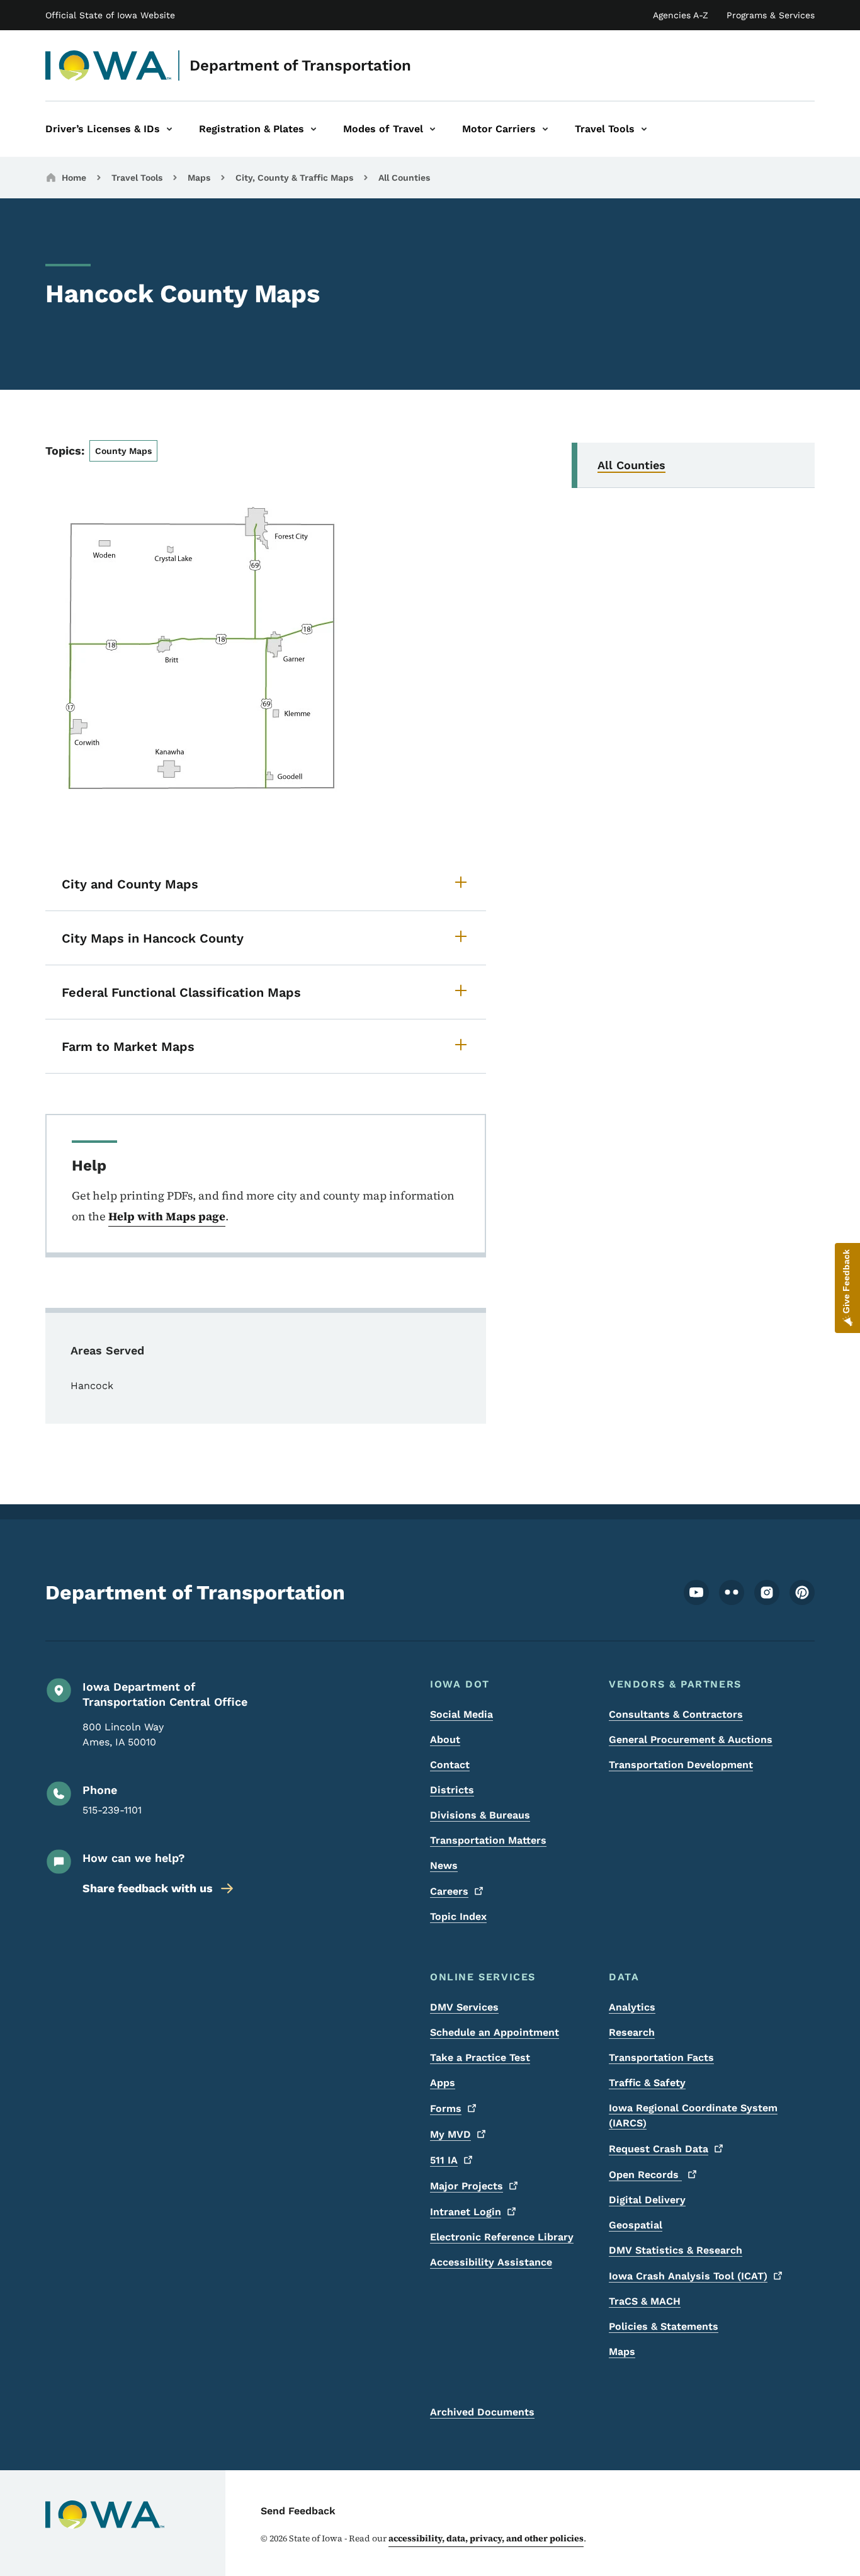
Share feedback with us (148, 1888)
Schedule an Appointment (495, 2032)
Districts (452, 1790)
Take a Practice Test (480, 2057)
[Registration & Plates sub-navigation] (314, 129)
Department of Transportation (300, 65)
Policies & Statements (664, 2326)
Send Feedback (298, 2511)
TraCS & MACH (645, 2301)
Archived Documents (482, 2412)
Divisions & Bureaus (480, 1815)
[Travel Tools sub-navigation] (644, 129)
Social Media (461, 1714)
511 (444, 2160)
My (450, 2134)
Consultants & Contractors (676, 1714)
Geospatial (636, 2225)
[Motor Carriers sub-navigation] (545, 129)
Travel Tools (137, 178)
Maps (199, 178)
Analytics (632, 2007)
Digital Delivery (647, 2200)
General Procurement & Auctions (691, 1739)
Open (645, 2175)
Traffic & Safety (647, 2083)
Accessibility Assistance (491, 2262)
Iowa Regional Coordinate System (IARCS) (693, 2115)
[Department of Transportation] (109, 65)
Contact (450, 1765)
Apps (443, 2083)
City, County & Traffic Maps (294, 178)
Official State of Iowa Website (110, 15)
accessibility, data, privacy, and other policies (486, 2538)
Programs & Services (771, 15)
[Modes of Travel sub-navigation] (433, 129)
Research (632, 2032)
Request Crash (659, 2149)
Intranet (466, 2212)
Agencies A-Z (681, 15)
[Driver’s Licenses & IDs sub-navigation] (169, 129)
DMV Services (464, 2007)
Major (467, 2186)
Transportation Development (681, 1765)
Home (74, 178)
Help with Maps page (167, 1216)
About (445, 1739)
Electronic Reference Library (502, 2237)
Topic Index (458, 1916)
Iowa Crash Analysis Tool (688, 2276)
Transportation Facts (661, 2057)
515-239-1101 (112, 1810)
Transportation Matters (488, 1840)
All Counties (404, 178)
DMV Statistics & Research (676, 2250)
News (444, 1865)
